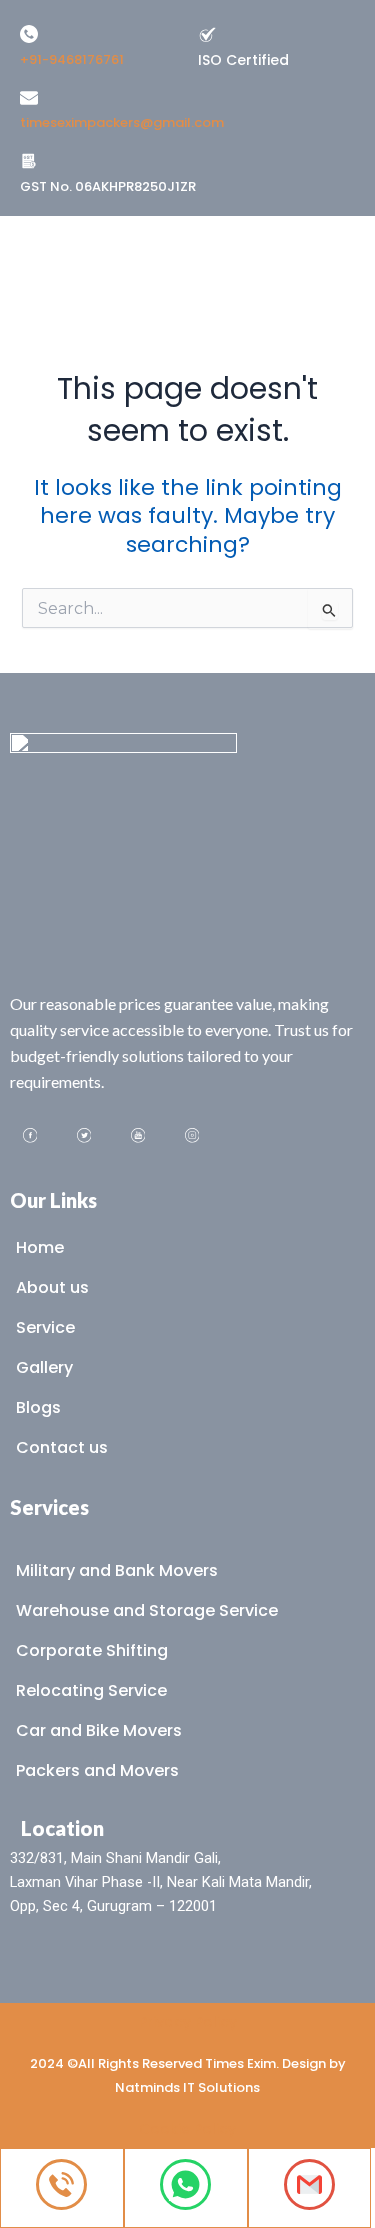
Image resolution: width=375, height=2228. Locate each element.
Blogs (38, 1407)
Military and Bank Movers (117, 1570)
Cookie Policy (187, 2129)
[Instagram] (192, 1138)
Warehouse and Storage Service (147, 1610)
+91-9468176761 (72, 59)
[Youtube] (138, 1138)
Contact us (62, 1447)
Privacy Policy (188, 2022)
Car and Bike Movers (99, 1730)
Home (40, 1247)
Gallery (44, 1367)
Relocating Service (91, 1690)
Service (45, 1327)
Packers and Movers (97, 1770)
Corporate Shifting (92, 1650)
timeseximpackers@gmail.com (122, 122)
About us (52, 1287)
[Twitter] (84, 1138)
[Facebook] (30, 1138)
